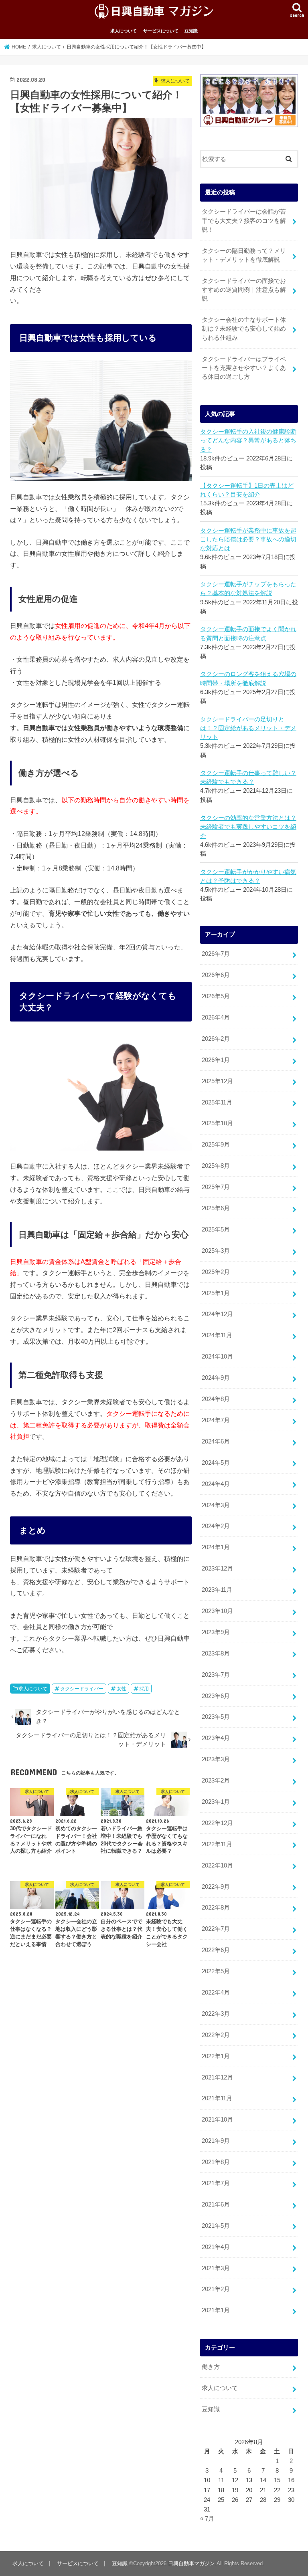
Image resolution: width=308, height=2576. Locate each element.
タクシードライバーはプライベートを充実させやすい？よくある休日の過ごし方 (244, 368)
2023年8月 (216, 1653)
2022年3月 (216, 2014)
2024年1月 (216, 1547)
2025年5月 (216, 1229)
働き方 (211, 2367)
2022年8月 (216, 1908)
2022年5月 (216, 1971)
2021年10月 (217, 2120)
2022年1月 (216, 2056)
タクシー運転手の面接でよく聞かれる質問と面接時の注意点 (248, 634)
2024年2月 (216, 1526)
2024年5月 (216, 1463)
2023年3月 (216, 1759)
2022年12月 (217, 1823)
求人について (124, 31)
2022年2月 (216, 2035)
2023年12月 (217, 1569)
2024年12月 (217, 1314)
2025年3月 (216, 1251)
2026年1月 (216, 1060)
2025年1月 (216, 1293)
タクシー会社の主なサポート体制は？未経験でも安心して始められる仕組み (244, 329)
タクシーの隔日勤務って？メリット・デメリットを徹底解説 (244, 255)
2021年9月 (216, 2141)
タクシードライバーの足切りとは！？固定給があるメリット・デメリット (248, 728)
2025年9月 (216, 1145)
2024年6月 (216, 1441)
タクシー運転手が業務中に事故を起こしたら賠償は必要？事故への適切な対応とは (248, 539)
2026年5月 (216, 996)
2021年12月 (217, 2077)
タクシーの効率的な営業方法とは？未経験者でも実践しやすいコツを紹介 (248, 827)
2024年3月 (216, 1505)
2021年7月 (216, 2183)
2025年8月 (216, 1166)
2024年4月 (216, 1484)
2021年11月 (217, 2098)
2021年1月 (216, 2310)
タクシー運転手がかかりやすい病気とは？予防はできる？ (248, 876)
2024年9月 (216, 1378)
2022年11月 (217, 1844)
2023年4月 (216, 1738)
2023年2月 (216, 1781)
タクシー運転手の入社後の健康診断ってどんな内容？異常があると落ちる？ (248, 440)
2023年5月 (216, 1717)
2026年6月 (216, 975)
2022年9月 (216, 1887)
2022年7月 (216, 1929)
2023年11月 (217, 1590)
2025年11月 (217, 1102)
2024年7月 (216, 1420)
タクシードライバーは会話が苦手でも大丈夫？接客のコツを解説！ (244, 220)
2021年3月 (216, 2268)
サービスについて (161, 31)
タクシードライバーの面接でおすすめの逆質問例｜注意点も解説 (244, 290)
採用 (144, 1689)
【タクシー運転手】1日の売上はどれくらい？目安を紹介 (247, 490)
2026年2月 (216, 1039)
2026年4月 (216, 1017)
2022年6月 (216, 1950)
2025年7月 (216, 1187)
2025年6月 (216, 1208)
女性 (122, 1689)
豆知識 (191, 31)
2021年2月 (216, 2289)
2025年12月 (217, 1081)
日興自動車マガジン (191, 2563)
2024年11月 (217, 1335)
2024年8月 (216, 1399)
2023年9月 (216, 1632)
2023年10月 (217, 1611)
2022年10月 (217, 1865)
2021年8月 (216, 2162)
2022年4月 (216, 1993)
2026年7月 (216, 954)
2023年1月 (216, 1802)
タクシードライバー (82, 1689)
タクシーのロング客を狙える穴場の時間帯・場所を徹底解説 (248, 678)
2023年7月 (216, 1675)
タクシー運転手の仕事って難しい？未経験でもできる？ (248, 777)
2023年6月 (216, 1696)
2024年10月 (217, 1357)
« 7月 (207, 2519)
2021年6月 (216, 2205)
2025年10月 (217, 1123)
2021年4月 (216, 2247)
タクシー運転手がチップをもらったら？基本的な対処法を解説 (248, 589)
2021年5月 (216, 2226)
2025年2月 (216, 1272)
